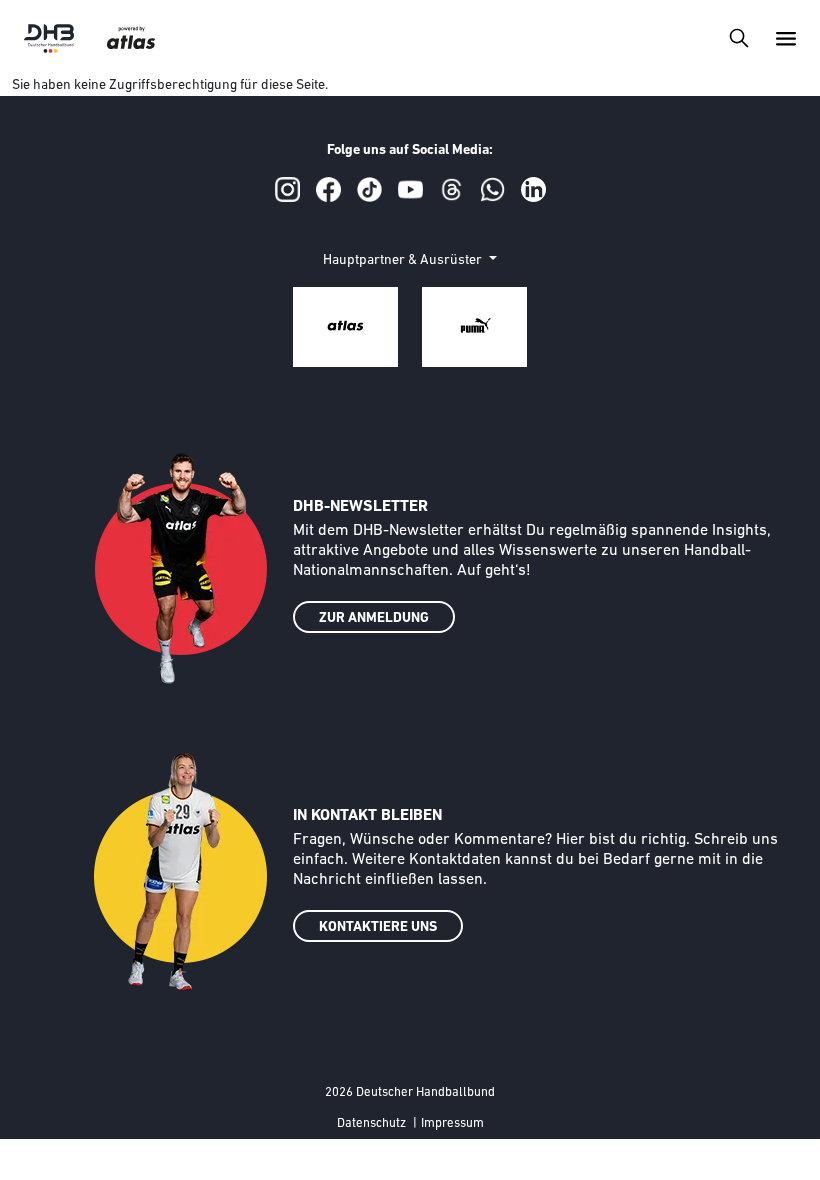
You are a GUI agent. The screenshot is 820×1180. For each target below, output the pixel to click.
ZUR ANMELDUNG (374, 618)
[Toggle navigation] (738, 37)
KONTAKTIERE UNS (378, 927)
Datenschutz (371, 1123)
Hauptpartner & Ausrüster (404, 260)
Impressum (452, 1123)
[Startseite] (49, 38)
